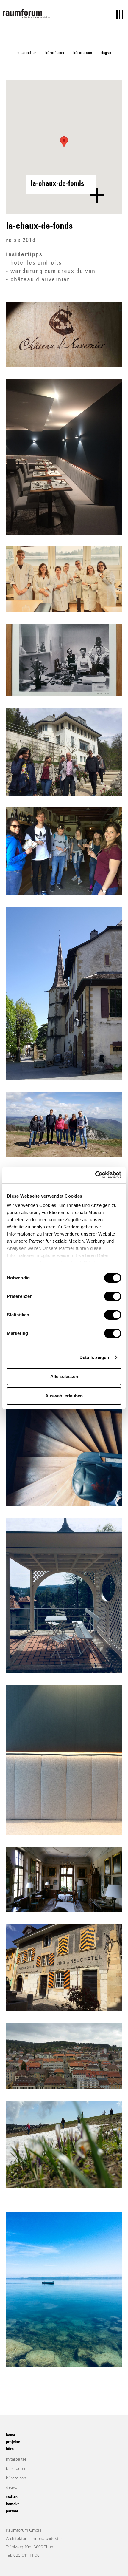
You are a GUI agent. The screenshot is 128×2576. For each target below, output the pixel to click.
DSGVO (106, 53)
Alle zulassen (64, 1376)
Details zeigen (94, 1357)
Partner (12, 2512)
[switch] (113, 1296)
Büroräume (55, 53)
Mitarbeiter (26, 53)
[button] (64, 142)
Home (11, 2436)
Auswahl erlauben (64, 1396)
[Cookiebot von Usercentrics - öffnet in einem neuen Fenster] (95, 1175)
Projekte (13, 2442)
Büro (10, 2449)
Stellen (12, 2498)
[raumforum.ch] (26, 14)
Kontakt (12, 2504)
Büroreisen (83, 53)
